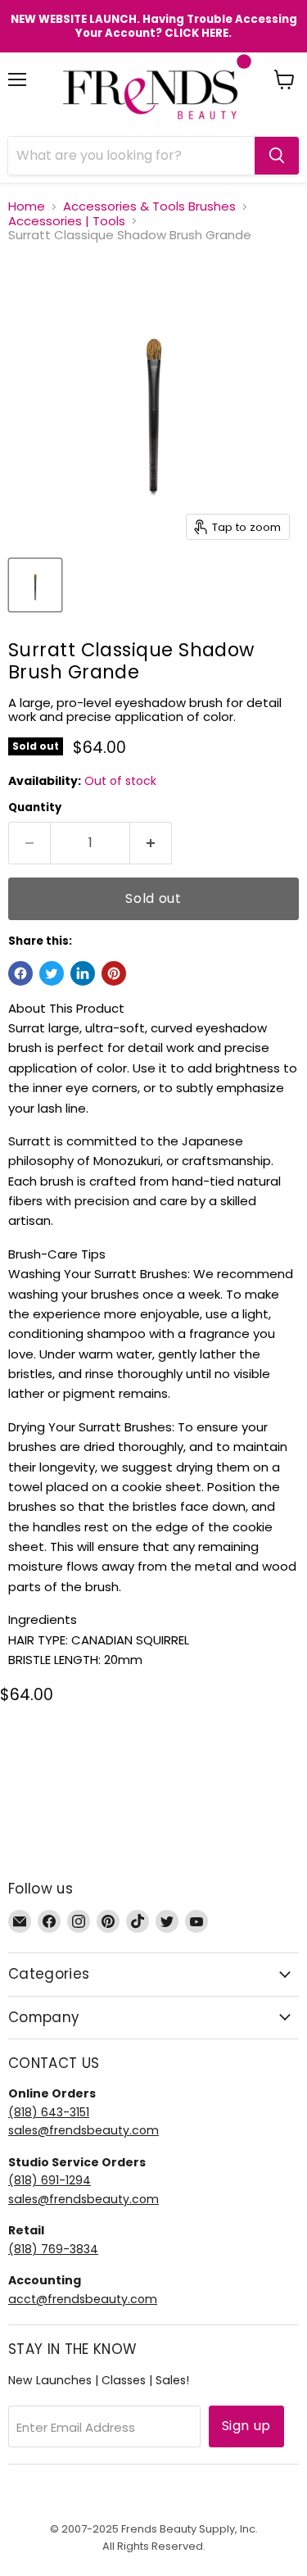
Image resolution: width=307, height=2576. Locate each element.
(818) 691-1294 (50, 2180)
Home (27, 206)
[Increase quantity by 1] (151, 843)
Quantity (35, 807)
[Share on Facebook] (20, 973)
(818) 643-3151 (49, 2112)
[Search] (277, 156)
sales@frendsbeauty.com (84, 2130)
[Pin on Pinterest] (114, 973)
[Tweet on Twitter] (52, 973)
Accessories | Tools (67, 221)
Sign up (246, 2426)
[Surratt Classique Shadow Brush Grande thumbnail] (35, 585)
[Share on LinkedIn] (83, 973)
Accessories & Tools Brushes (149, 206)
